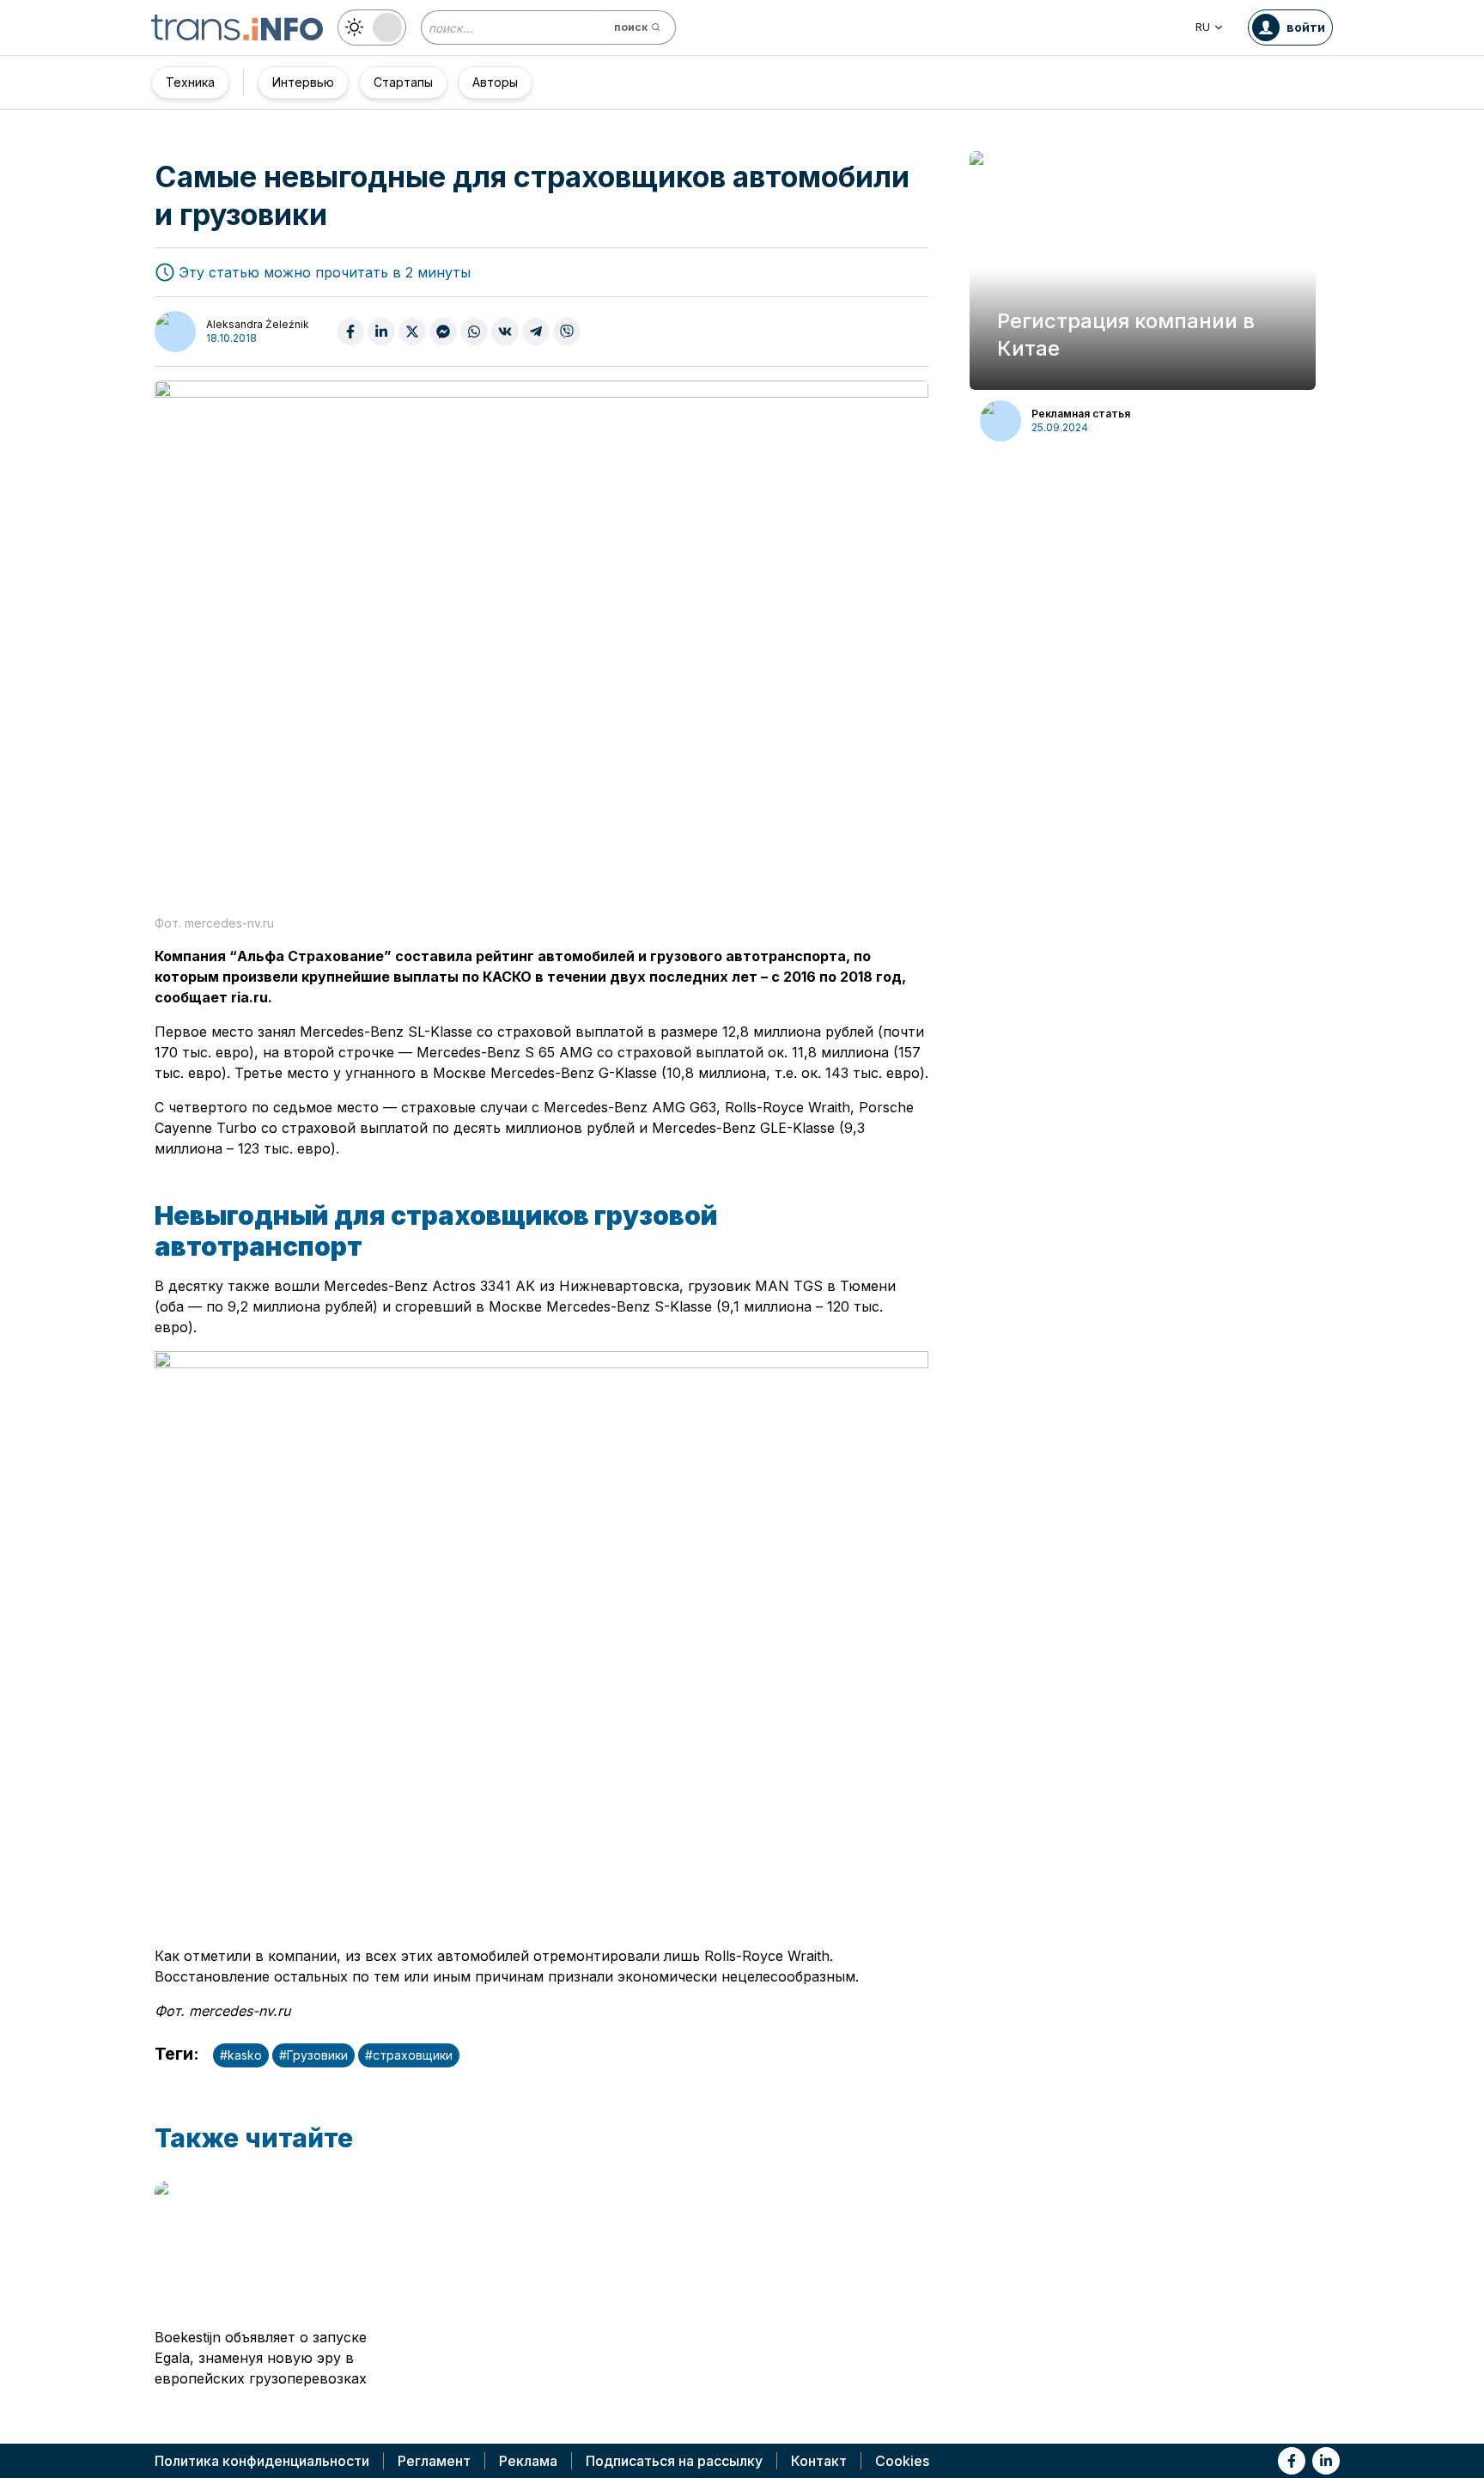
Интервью (303, 82)
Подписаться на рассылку (674, 2461)
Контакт (819, 2461)
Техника (190, 82)
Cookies (902, 2461)
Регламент (434, 2461)
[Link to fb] (1292, 2461)
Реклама (528, 2461)
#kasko (241, 2055)
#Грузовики (313, 2055)
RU (1203, 27)
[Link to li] (1326, 2461)
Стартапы (403, 82)
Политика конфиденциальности (262, 2461)
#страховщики (409, 2055)
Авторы (495, 82)
